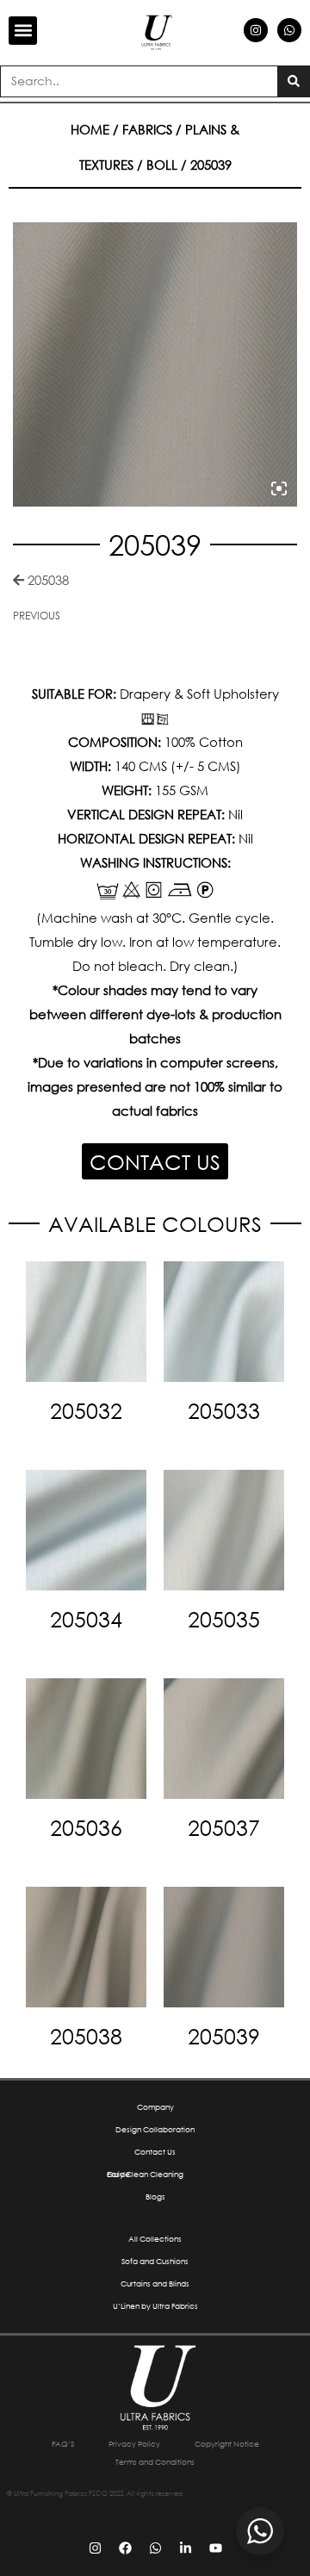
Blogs (155, 2196)
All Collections (155, 2239)
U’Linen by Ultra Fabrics (155, 2306)
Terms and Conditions (155, 2462)
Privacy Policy (134, 2444)
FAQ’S (63, 2444)
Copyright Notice (227, 2444)
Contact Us (155, 2152)
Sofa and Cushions (155, 2261)
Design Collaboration (155, 2129)
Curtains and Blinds (155, 2284)
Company (155, 2107)
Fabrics (147, 129)
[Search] (293, 81)
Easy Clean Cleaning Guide (145, 2174)
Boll (162, 165)
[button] (23, 31)
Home (90, 129)
